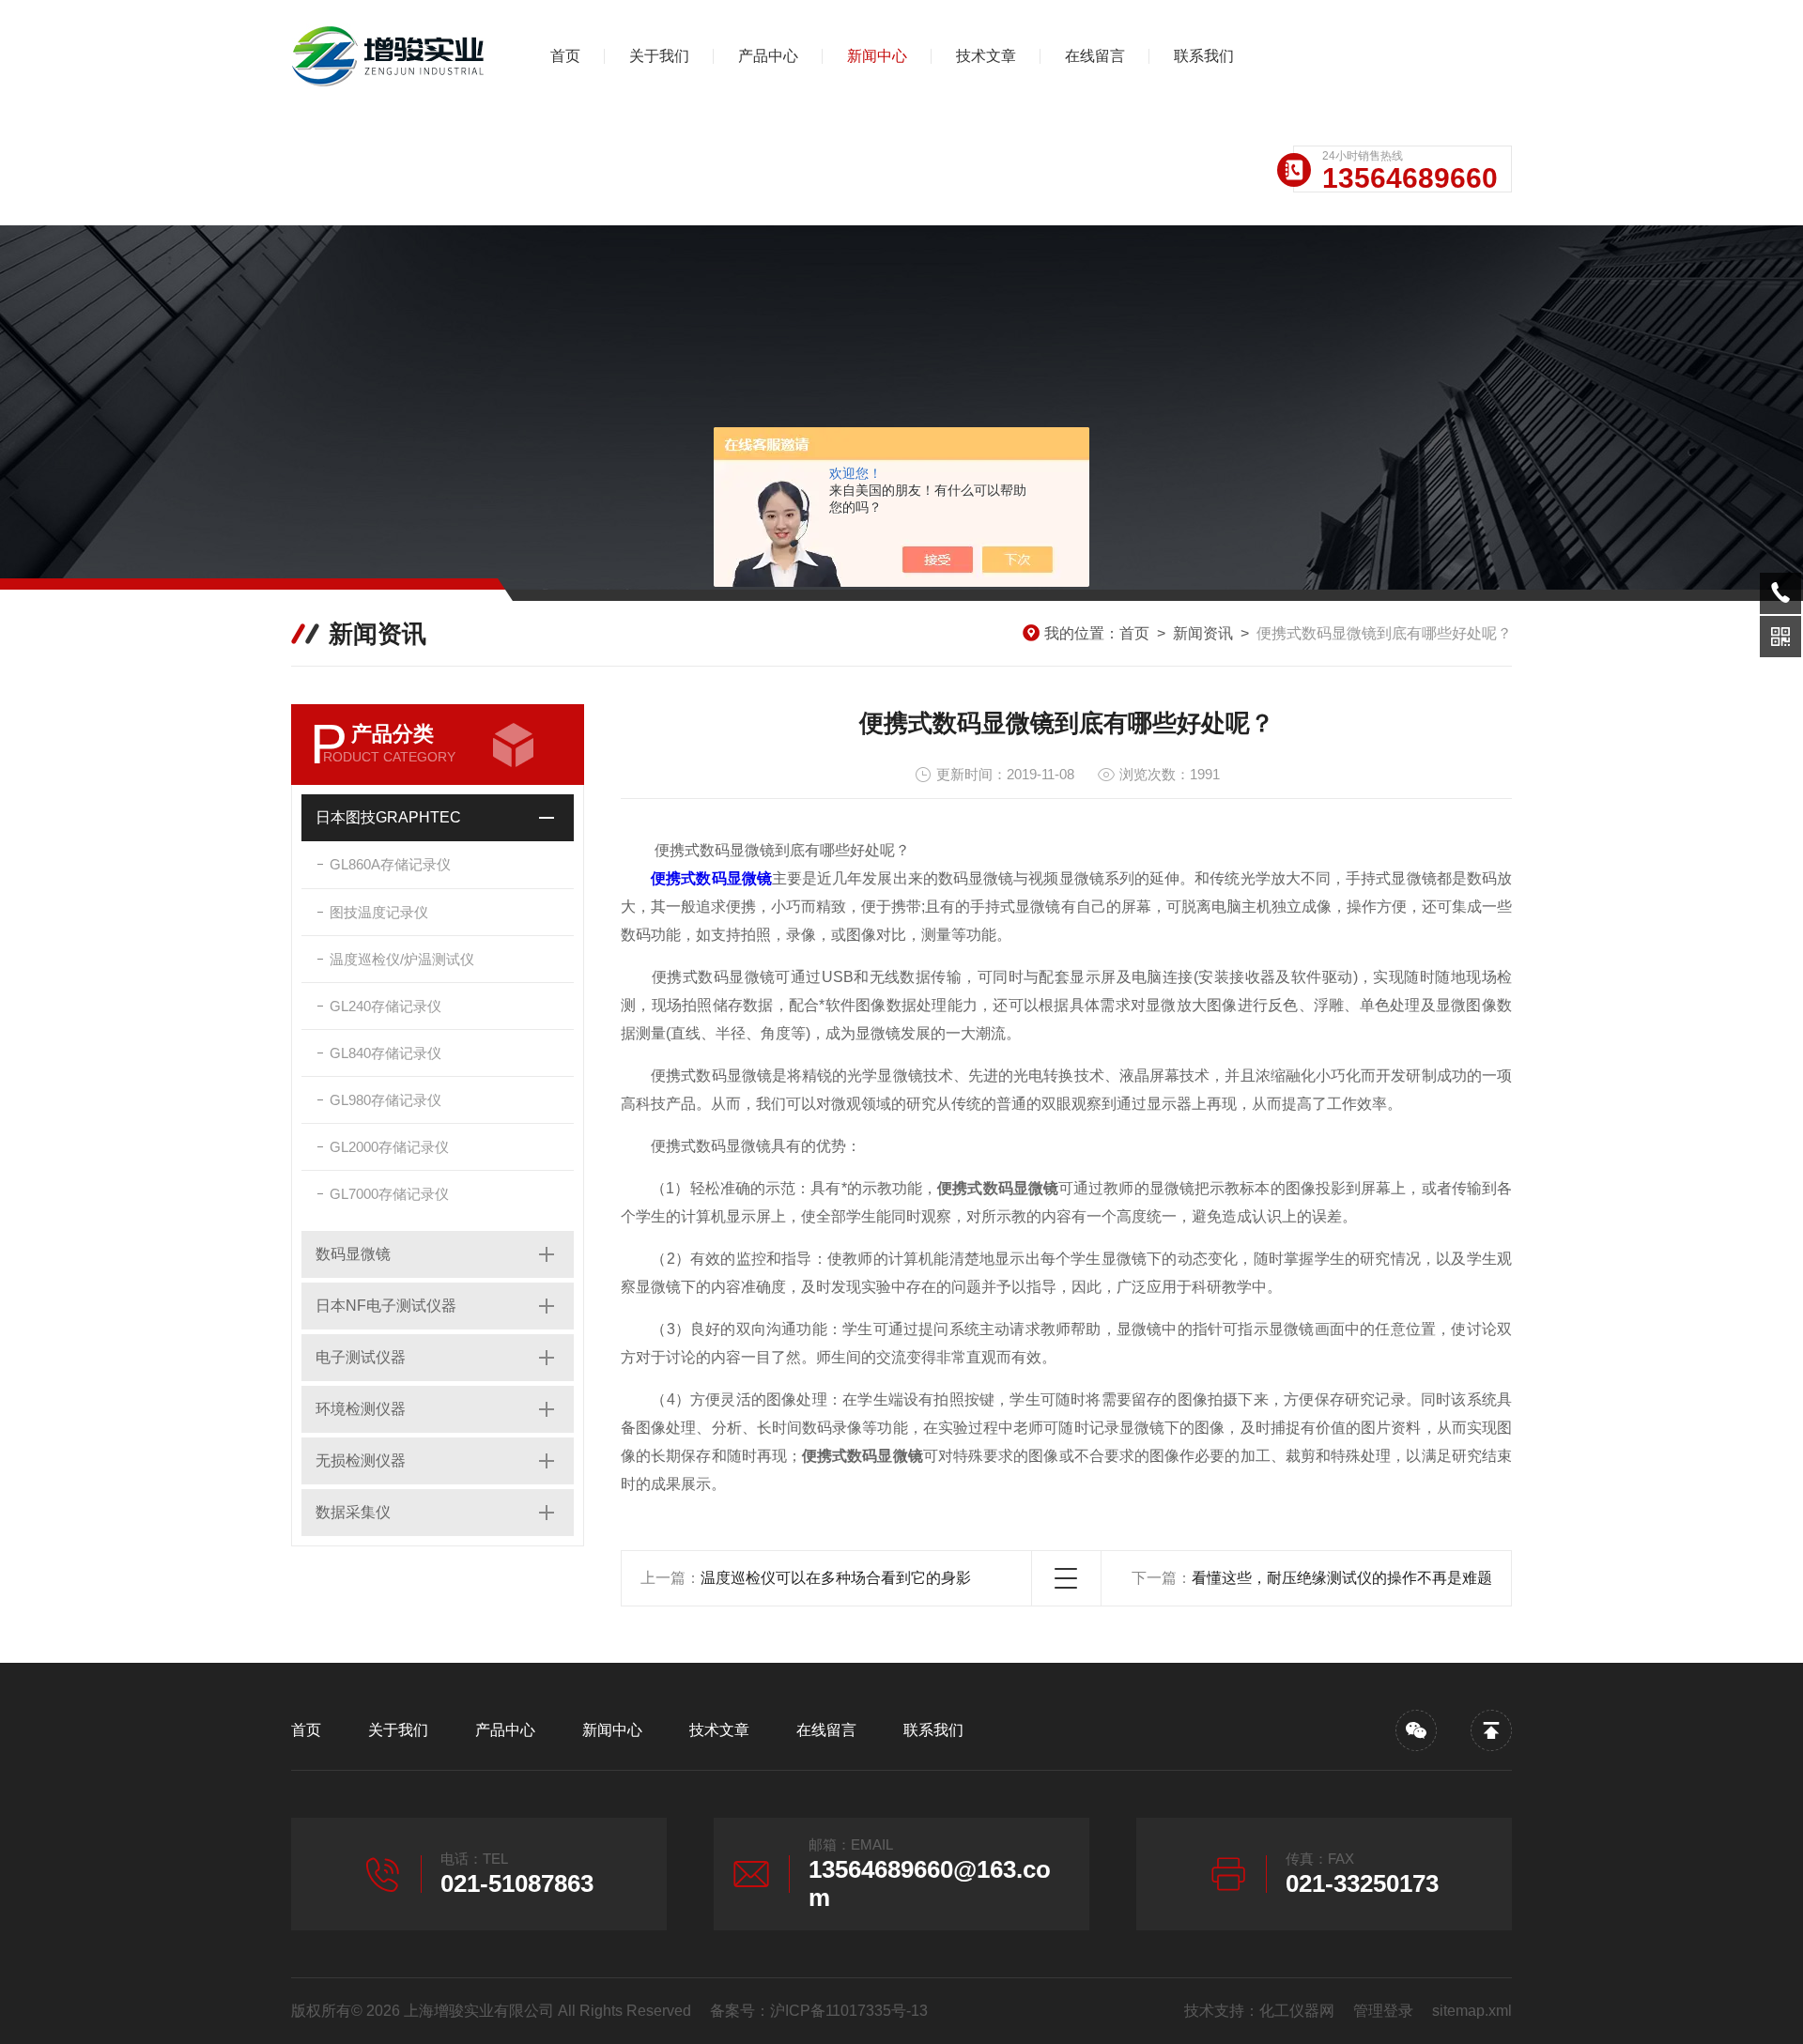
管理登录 (1383, 2011)
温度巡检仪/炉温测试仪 (402, 959)
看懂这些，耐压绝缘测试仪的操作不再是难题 (1342, 1578)
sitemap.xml (1472, 2011)
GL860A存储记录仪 (390, 864)
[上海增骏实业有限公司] (390, 56)
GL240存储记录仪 (385, 1006)
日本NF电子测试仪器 (386, 1306)
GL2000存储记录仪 (389, 1147)
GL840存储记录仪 (385, 1053)
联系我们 (1204, 56)
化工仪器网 (1297, 2011)
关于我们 (659, 56)
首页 (565, 56)
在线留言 (1095, 56)
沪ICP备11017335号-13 (849, 2011)
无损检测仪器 (361, 1460)
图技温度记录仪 (379, 912)
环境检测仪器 (361, 1409)
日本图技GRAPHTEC (388, 817)
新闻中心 (877, 56)
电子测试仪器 (361, 1357)
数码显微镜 (353, 1254)
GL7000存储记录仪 (389, 1194)
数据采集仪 (353, 1512)
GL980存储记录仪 (385, 1100)
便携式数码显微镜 (711, 878)
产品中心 (768, 56)
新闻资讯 (1203, 633)
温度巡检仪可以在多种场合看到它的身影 (836, 1578)
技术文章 (986, 56)
